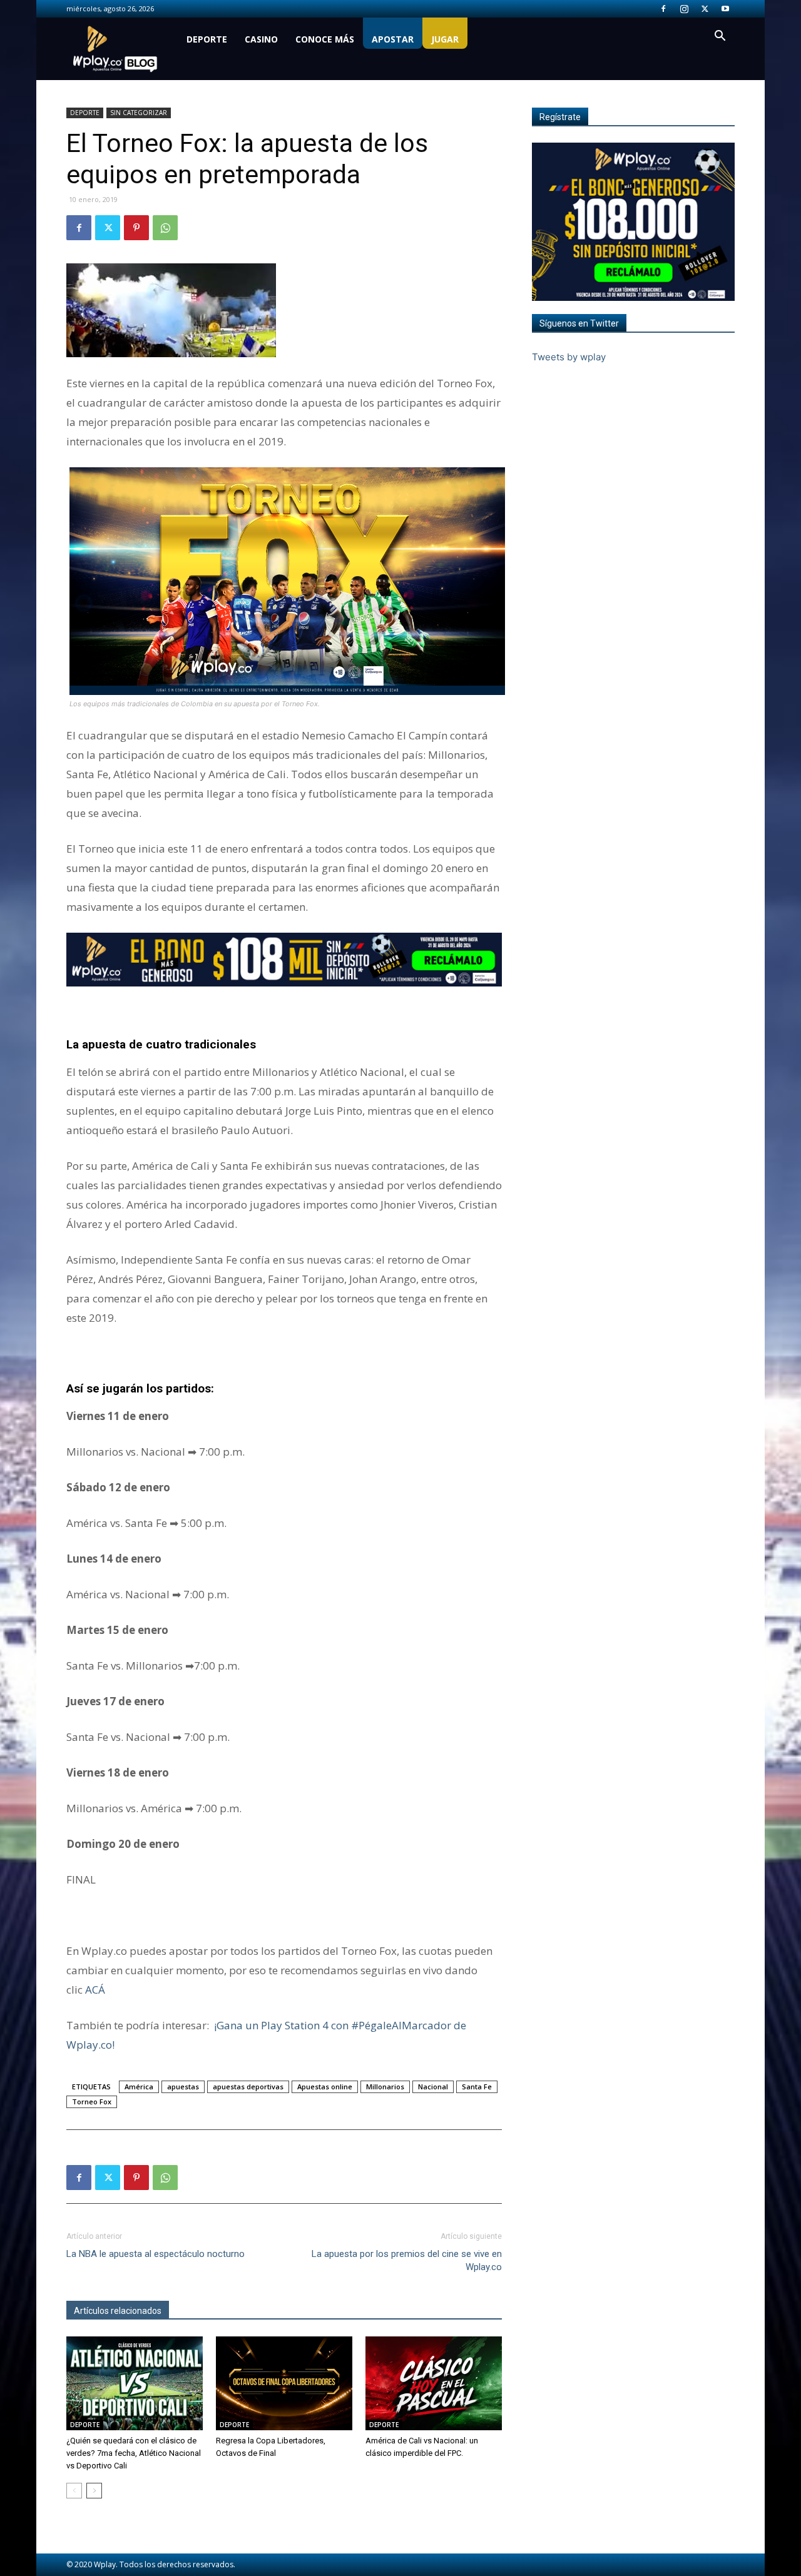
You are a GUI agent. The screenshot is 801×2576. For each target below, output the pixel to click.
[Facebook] (663, 9)
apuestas (183, 2087)
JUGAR (445, 39)
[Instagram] (684, 9)
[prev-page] (74, 2491)
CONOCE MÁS (325, 39)
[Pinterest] (136, 228)
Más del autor (203, 2311)
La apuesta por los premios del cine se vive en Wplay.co (407, 2260)
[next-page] (94, 2491)
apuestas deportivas (248, 2087)
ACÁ (95, 1990)
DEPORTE (207, 39)
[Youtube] (725, 9)
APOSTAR (393, 39)
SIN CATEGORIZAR (139, 113)
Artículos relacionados (118, 2311)
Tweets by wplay (569, 357)
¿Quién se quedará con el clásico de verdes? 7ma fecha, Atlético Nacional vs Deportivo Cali (134, 2453)
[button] (720, 37)
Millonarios (385, 2087)
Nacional (433, 2087)
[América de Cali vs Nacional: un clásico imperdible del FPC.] (434, 2383)
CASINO (261, 39)
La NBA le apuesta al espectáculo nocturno (156, 2254)
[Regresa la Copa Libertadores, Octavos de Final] (284, 2383)
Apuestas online (325, 2087)
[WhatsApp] (165, 228)
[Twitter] (705, 9)
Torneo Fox (92, 2102)
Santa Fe (477, 2087)
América (139, 2087)
